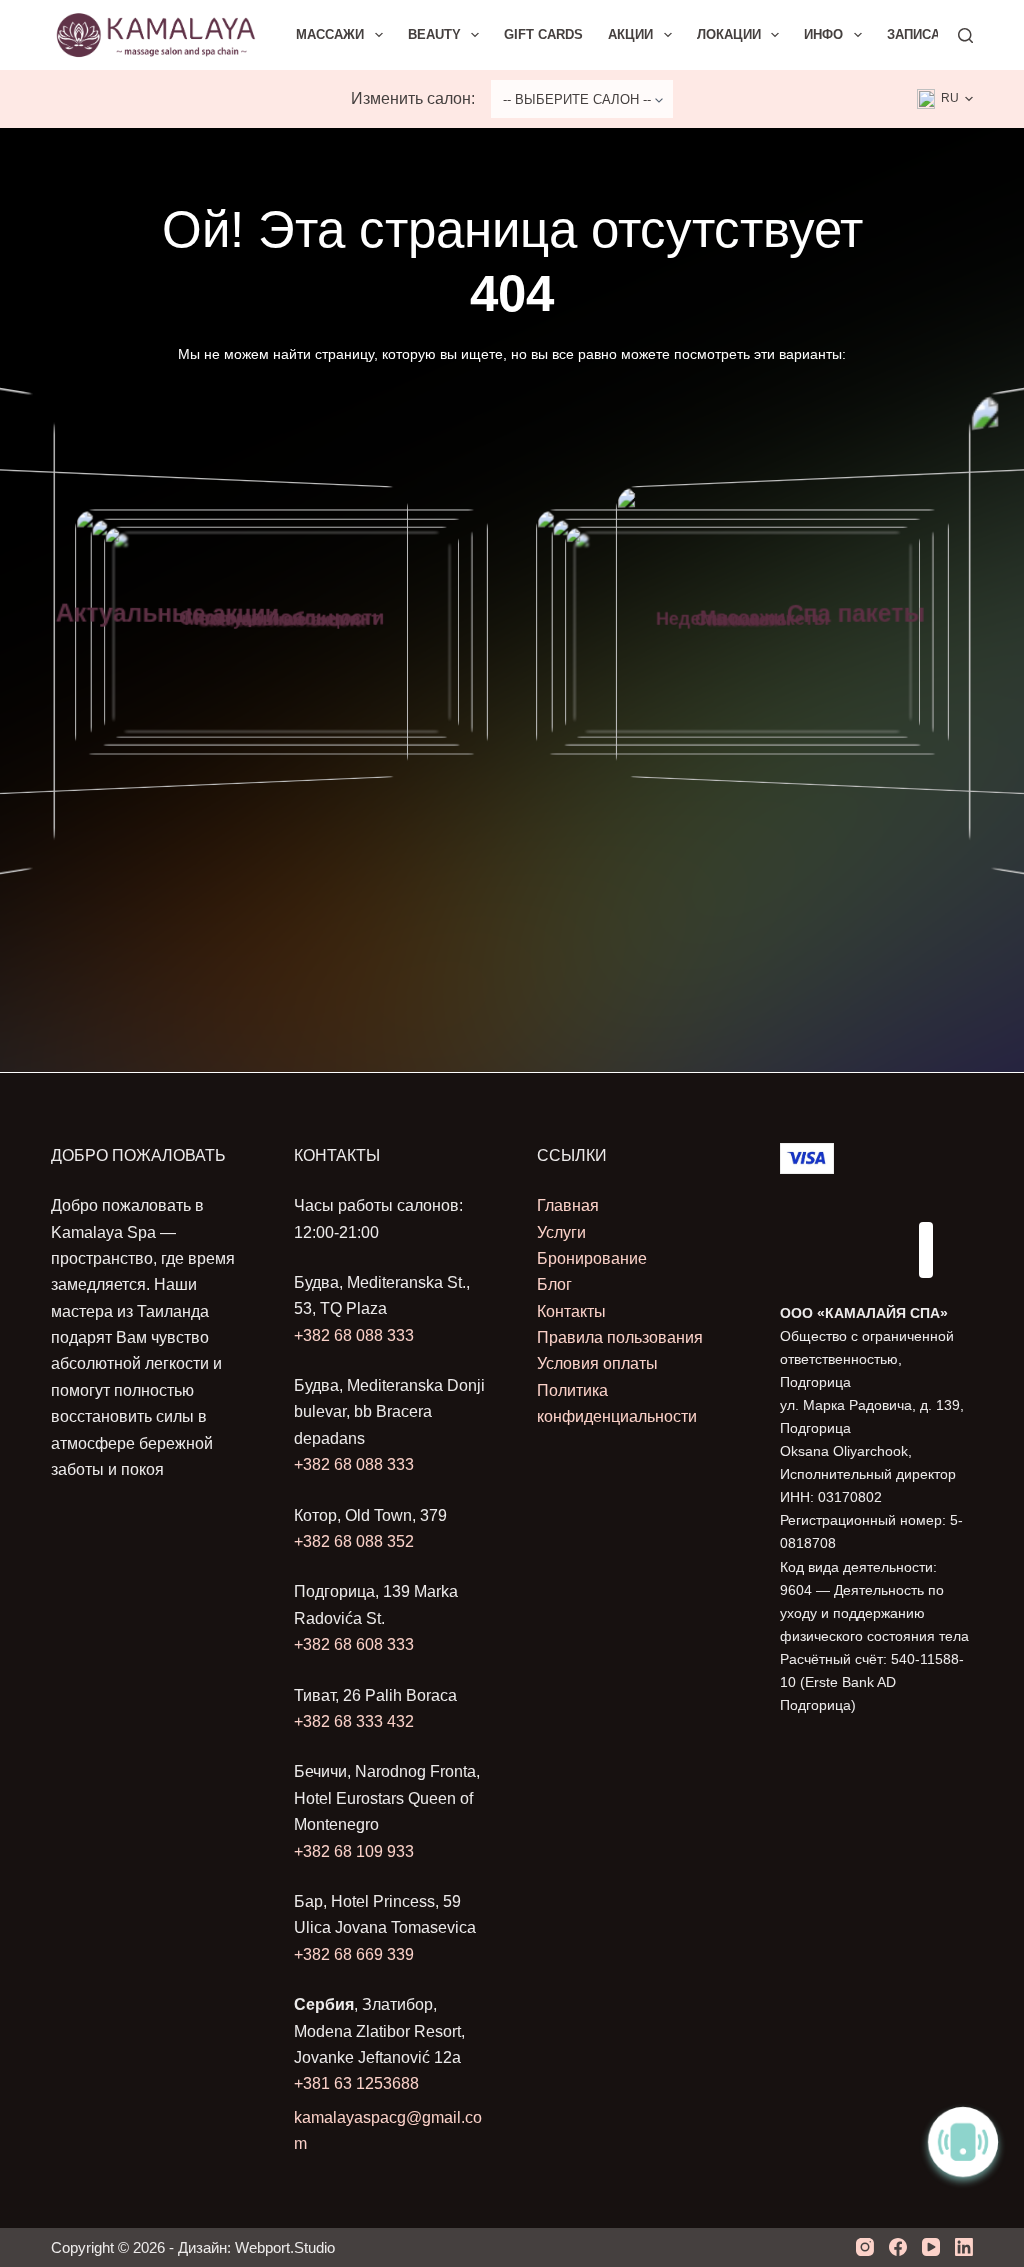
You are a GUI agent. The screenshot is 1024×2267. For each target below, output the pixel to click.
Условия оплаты (597, 1363)
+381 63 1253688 (356, 2083)
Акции (630, 34)
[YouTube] (931, 2247)
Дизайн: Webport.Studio (256, 2247)
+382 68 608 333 (354, 1644)
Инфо (823, 34)
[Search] (965, 35)
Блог (554, 1284)
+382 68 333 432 (354, 1721)
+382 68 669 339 (354, 1954)
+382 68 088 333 (354, 1335)
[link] (281, 632)
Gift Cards (543, 34)
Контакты (571, 1311)
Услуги (561, 1232)
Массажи (330, 34)
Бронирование (592, 1258)
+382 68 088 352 (354, 1541)
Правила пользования (620, 1337)
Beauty (434, 34)
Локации (729, 34)
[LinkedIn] (964, 2247)
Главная (568, 1205)
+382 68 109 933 (354, 1851)
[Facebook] (898, 2247)
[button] (945, 99)
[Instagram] (865, 2247)
